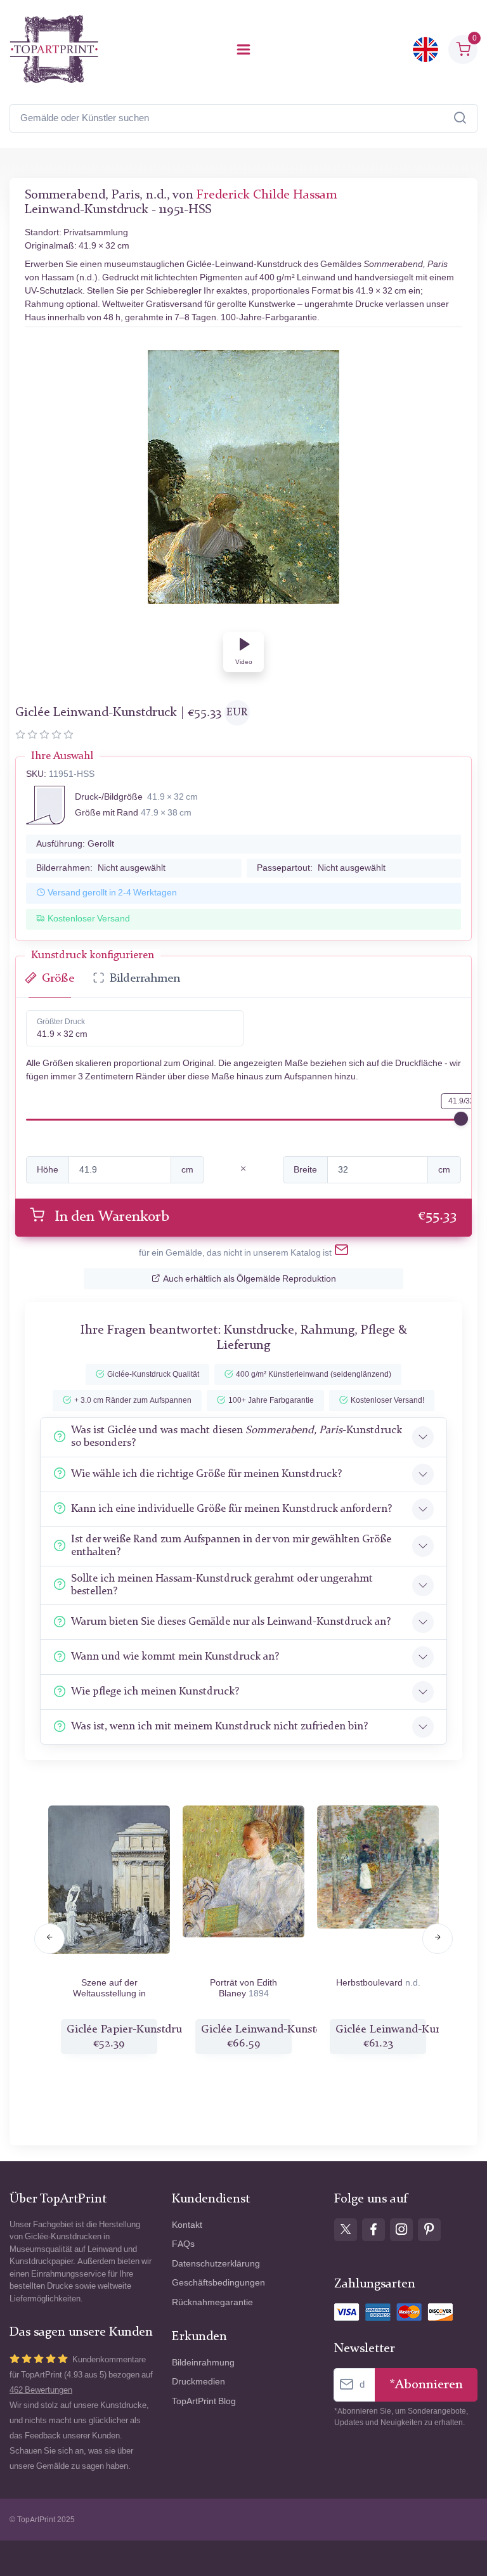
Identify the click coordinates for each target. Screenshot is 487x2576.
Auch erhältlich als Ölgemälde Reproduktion (250, 1279)
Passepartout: (321, 868)
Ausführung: (75, 844)
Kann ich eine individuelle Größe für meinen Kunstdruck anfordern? (231, 1509)
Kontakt (187, 2225)
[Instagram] (401, 2230)
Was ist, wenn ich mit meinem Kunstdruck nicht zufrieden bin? (219, 1727)
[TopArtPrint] (54, 49)
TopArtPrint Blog (204, 2401)
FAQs (183, 2244)
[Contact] (341, 1252)
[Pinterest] (429, 2230)
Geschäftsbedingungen (218, 2283)
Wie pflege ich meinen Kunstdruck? (155, 1692)
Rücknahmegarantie (212, 2302)
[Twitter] (346, 2230)
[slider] (461, 1119)
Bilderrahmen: (101, 868)
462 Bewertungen (41, 2390)
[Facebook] (373, 2230)
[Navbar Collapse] (243, 49)
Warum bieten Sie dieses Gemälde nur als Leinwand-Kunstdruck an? (231, 1622)
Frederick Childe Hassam (267, 195)
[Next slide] (438, 1939)
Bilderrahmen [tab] (145, 979)
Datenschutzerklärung (216, 2264)
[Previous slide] (49, 1939)
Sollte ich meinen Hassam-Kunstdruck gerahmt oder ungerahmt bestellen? (222, 1585)
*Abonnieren (426, 2385)
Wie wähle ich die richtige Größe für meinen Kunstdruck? (206, 1474)
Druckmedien (198, 2382)
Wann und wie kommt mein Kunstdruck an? (175, 1657)
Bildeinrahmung (203, 2363)
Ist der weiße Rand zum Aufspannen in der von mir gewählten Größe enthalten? (231, 1546)
